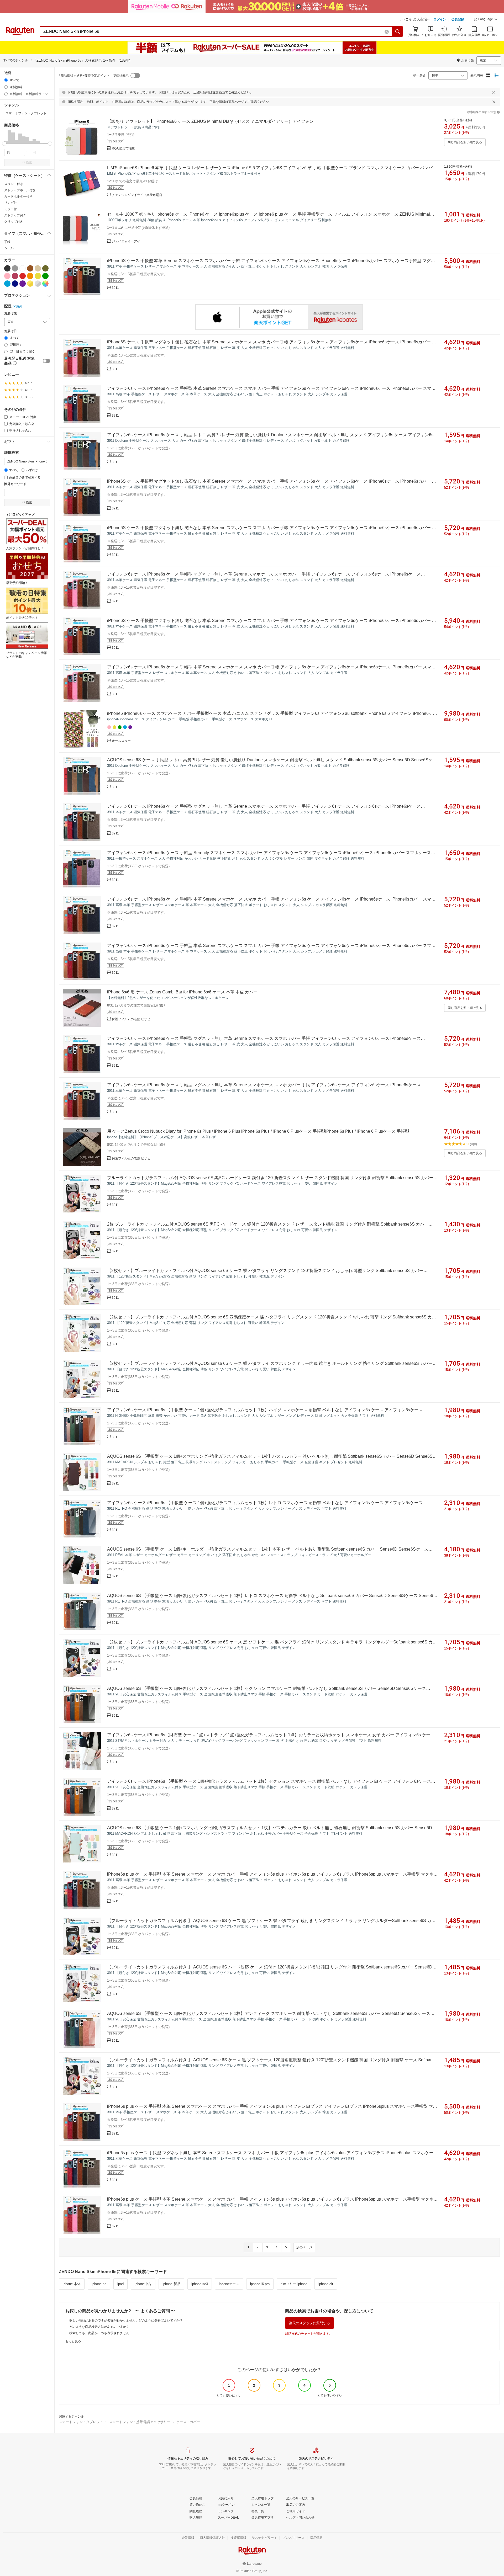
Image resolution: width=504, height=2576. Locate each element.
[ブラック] (7, 268)
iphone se (99, 2284)
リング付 (10, 203)
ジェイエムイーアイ (126, 241)
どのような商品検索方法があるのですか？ (99, 2327)
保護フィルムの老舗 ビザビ (131, 1019)
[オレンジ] (30, 276)
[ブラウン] (30, 268)
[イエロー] (38, 276)
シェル (9, 248)
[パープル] (23, 284)
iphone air (326, 2284)
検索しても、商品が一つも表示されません (99, 2333)
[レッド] (23, 276)
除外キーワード (15, 484)
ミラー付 (10, 209)
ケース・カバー (188, 2422)
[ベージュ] (38, 268)
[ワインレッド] (15, 276)
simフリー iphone (294, 2284)
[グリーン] (45, 276)
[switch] (46, 361)
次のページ (304, 2247)
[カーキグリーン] (45, 268)
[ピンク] (7, 276)
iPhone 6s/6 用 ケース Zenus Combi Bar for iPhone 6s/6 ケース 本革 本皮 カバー (182, 992)
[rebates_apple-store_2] (279, 317)
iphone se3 (200, 2284)
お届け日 (10, 331)
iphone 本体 (72, 2284)
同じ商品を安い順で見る (465, 142)
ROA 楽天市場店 (123, 148)
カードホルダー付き (18, 196)
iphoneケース (229, 2284)
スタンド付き (14, 184)
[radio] (6, 80)
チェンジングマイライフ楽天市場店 (137, 195)
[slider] (4, 144)
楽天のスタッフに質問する (309, 2323)
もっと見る (73, 2341)
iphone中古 (143, 2284)
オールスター (121, 741)
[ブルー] (7, 284)
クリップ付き (14, 222)
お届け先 (10, 313)
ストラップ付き (15, 215)
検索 (29, 162)
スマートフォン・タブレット (81, 2422)
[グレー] (15, 268)
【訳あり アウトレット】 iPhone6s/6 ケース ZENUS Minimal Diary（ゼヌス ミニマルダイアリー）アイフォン (210, 121)
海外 (19, 306)
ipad (120, 2284)
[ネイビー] (15, 284)
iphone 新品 (171, 2284)
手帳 (7, 242)
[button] (486, 20)
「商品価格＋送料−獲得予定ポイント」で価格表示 (93, 76)
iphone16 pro (260, 2284)
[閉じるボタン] (494, 92)
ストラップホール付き (20, 190)
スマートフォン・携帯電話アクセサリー (140, 2422)
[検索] (398, 31)
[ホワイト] (23, 268)
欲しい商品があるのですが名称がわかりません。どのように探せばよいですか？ (126, 2320)
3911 (115, 288)
